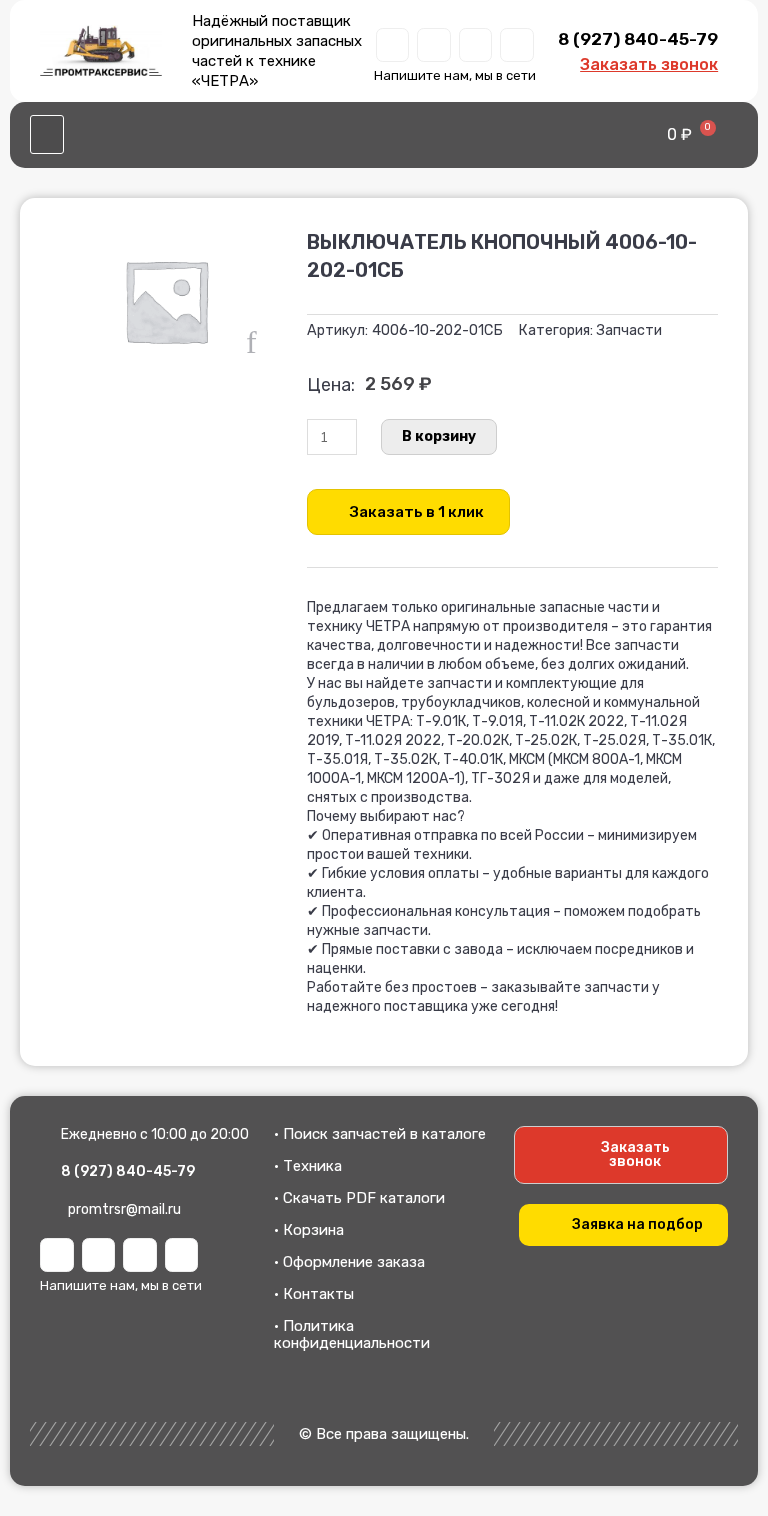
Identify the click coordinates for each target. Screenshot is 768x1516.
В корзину (439, 436)
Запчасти (629, 330)
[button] (47, 135)
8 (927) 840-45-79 (638, 39)
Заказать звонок (649, 64)
